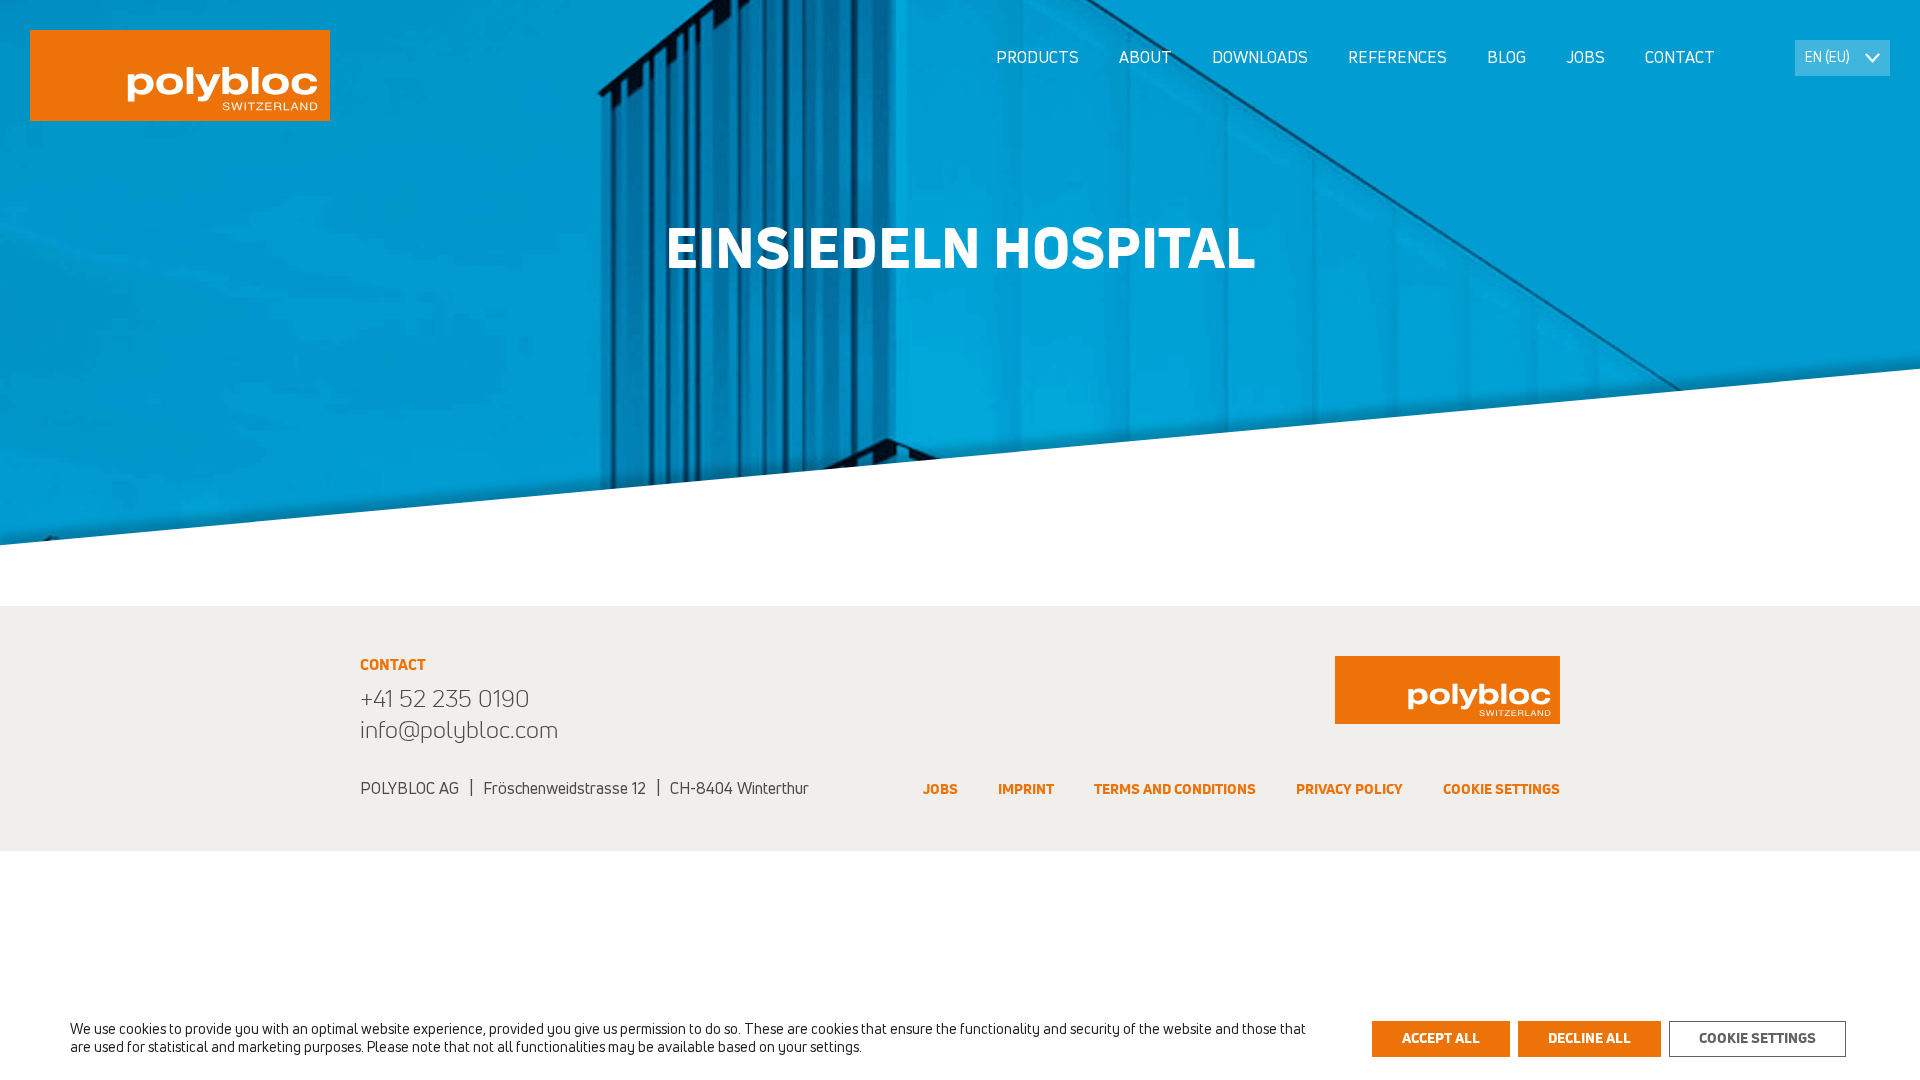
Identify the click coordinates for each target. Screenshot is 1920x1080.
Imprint (1026, 790)
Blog (1506, 58)
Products (1037, 58)
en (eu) (1827, 58)
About (1145, 58)
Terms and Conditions (1175, 790)
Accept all (1441, 1039)
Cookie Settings (1757, 1039)
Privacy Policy (1349, 790)
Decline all (1589, 1039)
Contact (1680, 58)
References (1397, 58)
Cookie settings (1501, 790)
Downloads (1260, 58)
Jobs (1585, 58)
